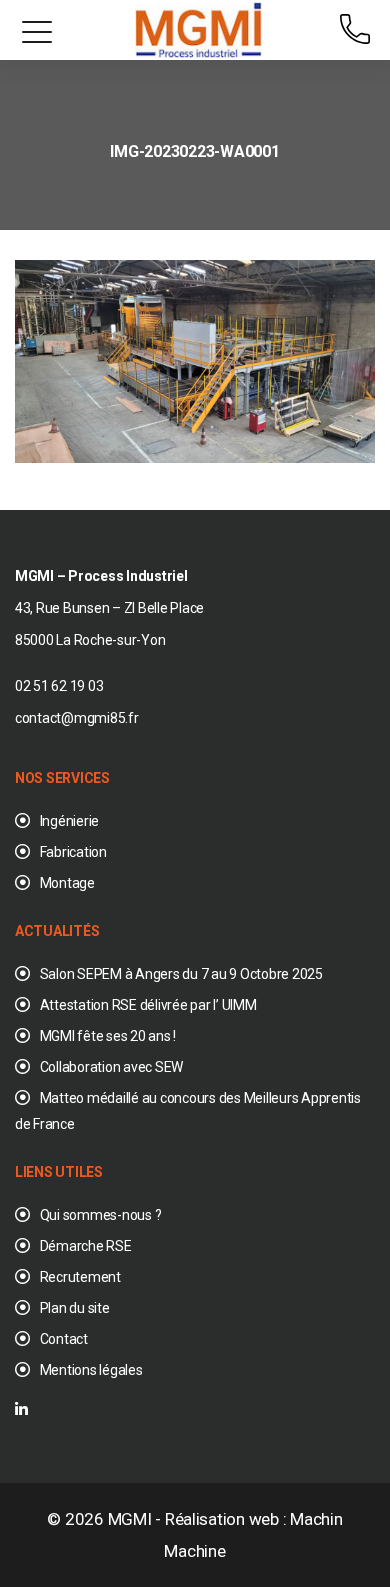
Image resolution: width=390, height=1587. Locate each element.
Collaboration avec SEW (111, 1067)
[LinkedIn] (21, 1410)
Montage (67, 883)
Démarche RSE (86, 1246)
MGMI (130, 1519)
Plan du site (75, 1308)
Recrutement (80, 1277)
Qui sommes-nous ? (100, 1215)
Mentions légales (91, 1370)
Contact (64, 1339)
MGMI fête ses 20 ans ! (108, 1036)
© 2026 (77, 1519)
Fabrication (73, 852)
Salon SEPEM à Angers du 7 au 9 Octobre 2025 (181, 974)
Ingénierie (69, 821)
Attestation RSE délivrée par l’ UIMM (148, 1005)
